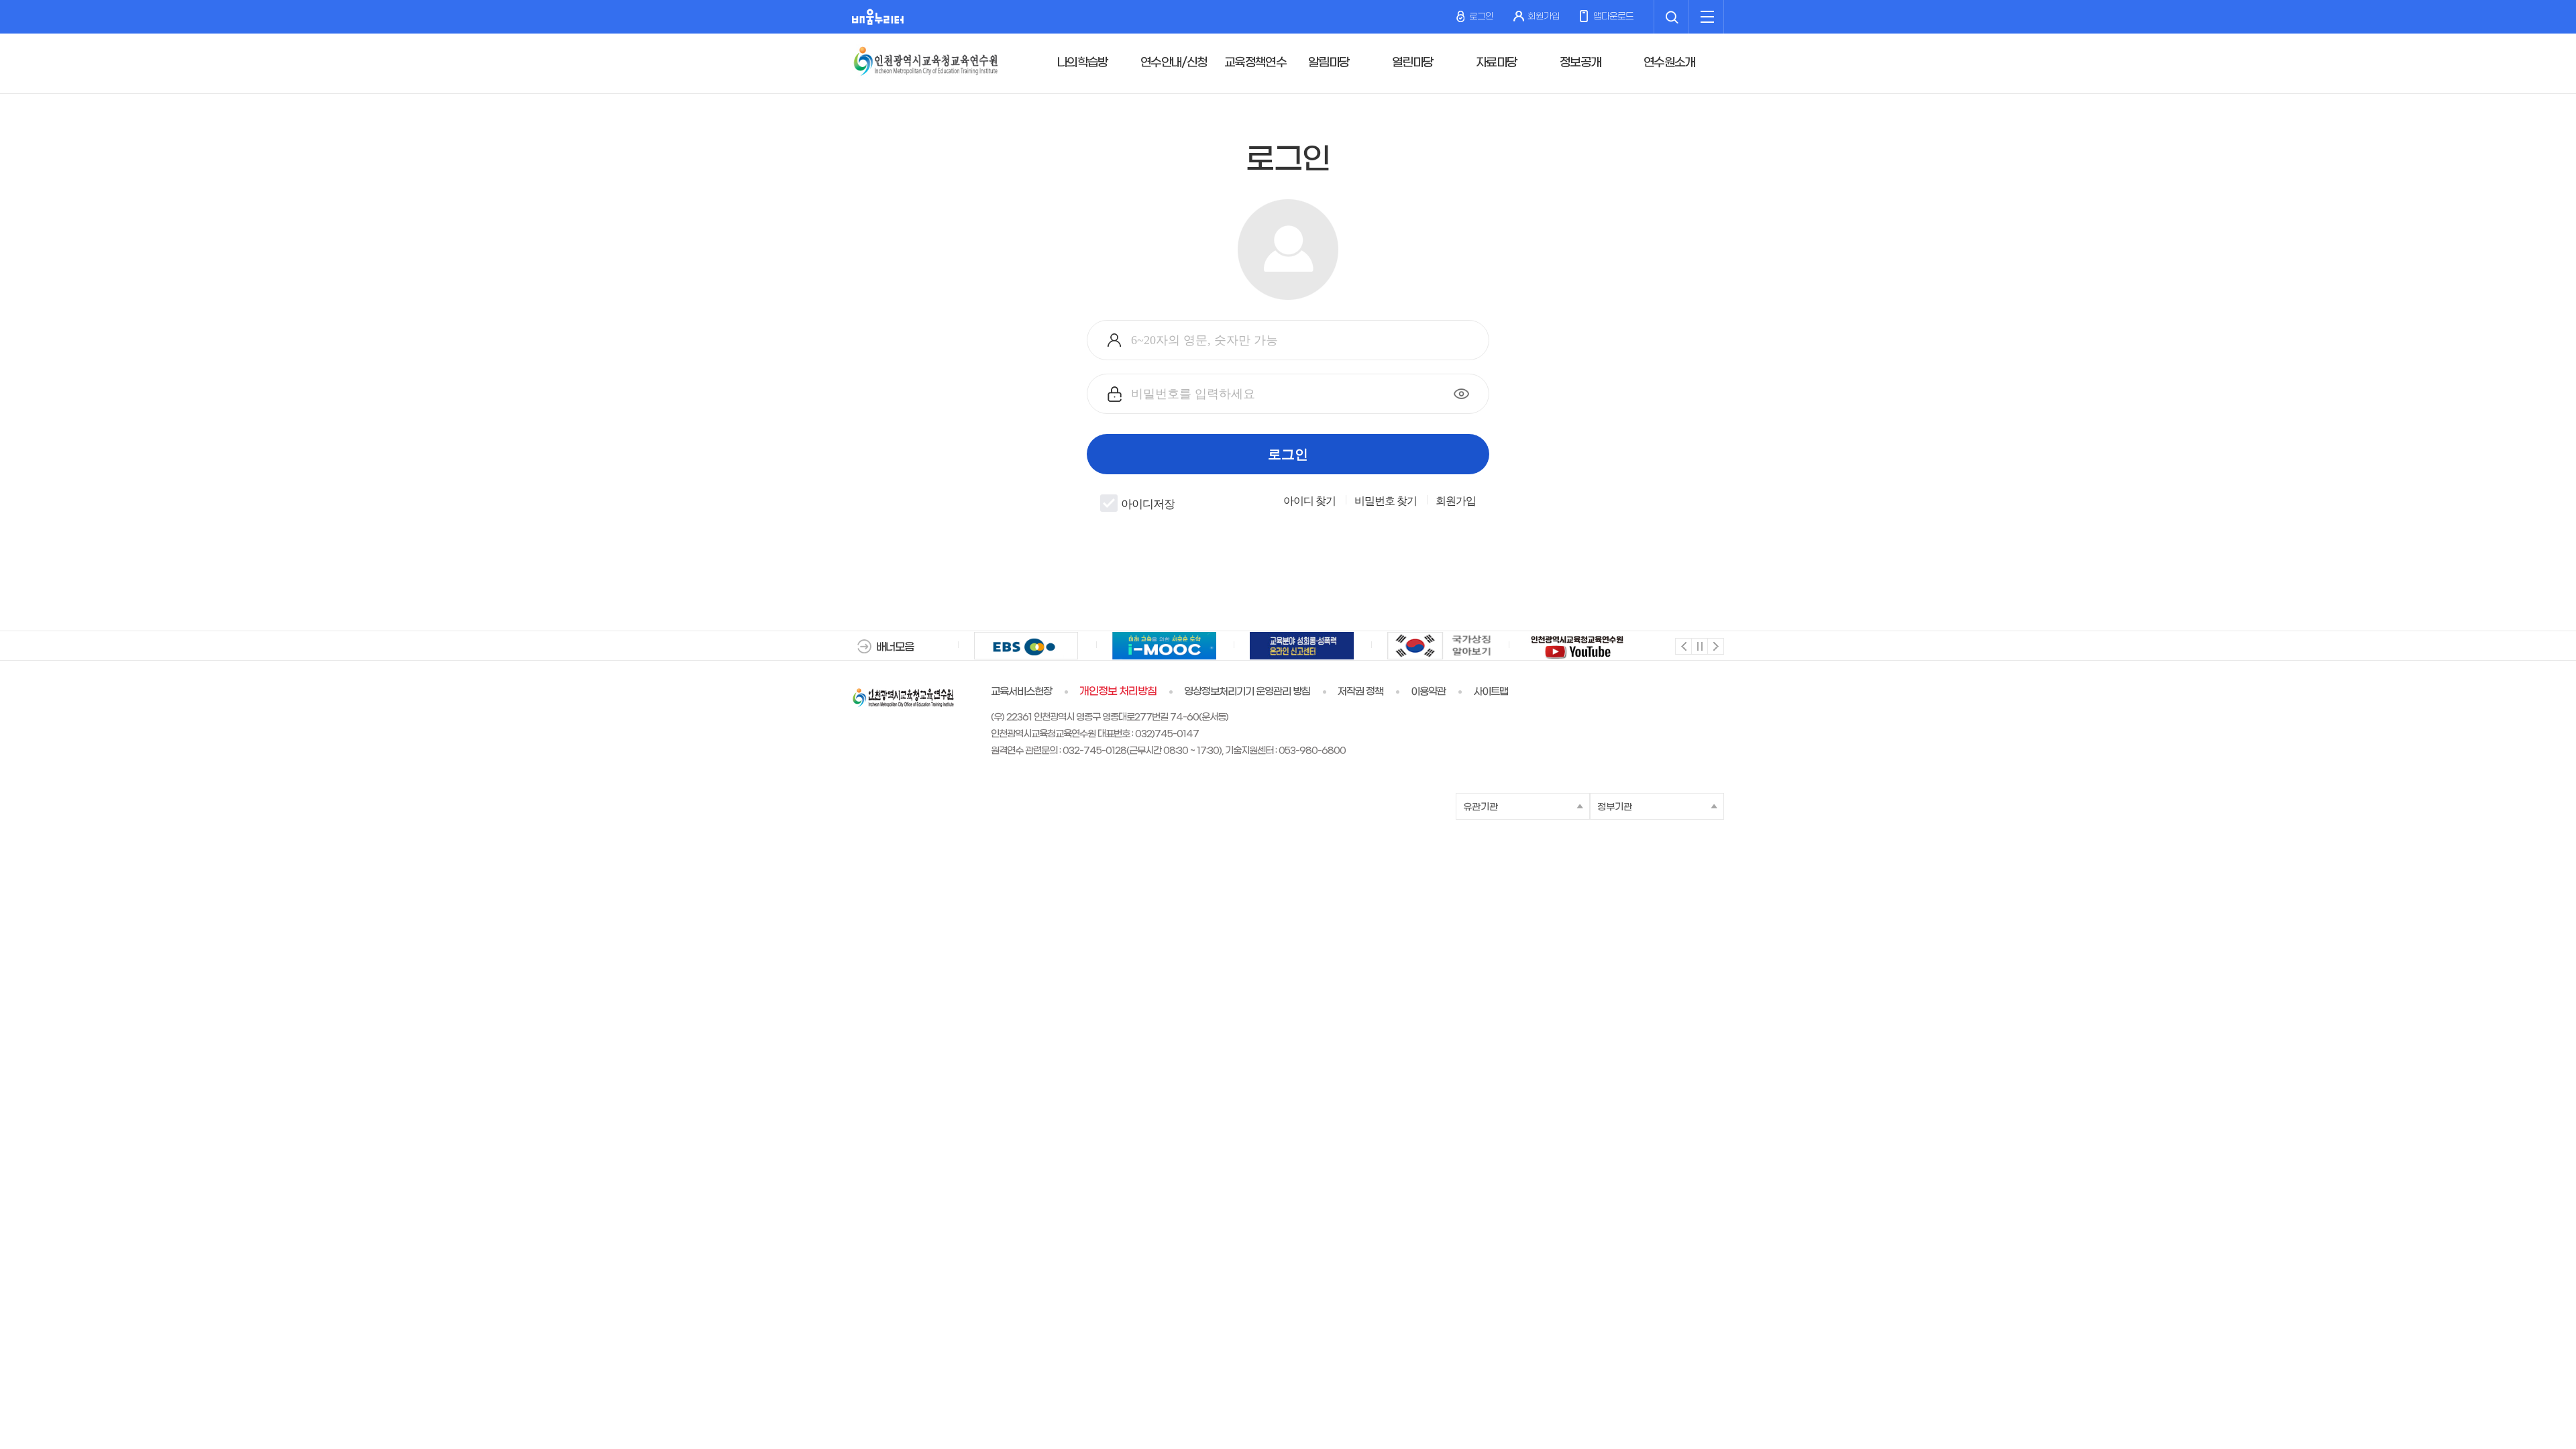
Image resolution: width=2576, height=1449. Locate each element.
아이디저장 (1148, 504)
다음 (1715, 646)
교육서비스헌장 (1021, 692)
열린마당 (1412, 63)
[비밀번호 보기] (1461, 394)
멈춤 (1699, 646)
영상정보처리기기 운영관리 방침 (1247, 692)
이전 (1683, 646)
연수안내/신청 (1174, 63)
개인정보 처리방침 (1118, 692)
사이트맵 (1491, 692)
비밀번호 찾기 (1386, 501)
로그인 (1481, 16)
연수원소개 (1669, 63)
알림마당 (1329, 63)
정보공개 (1580, 63)
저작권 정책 (1360, 692)
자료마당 (1496, 63)
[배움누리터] (878, 17)
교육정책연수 (1255, 63)
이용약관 (1428, 692)
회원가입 (1544, 16)
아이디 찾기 (1309, 501)
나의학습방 (1082, 63)
